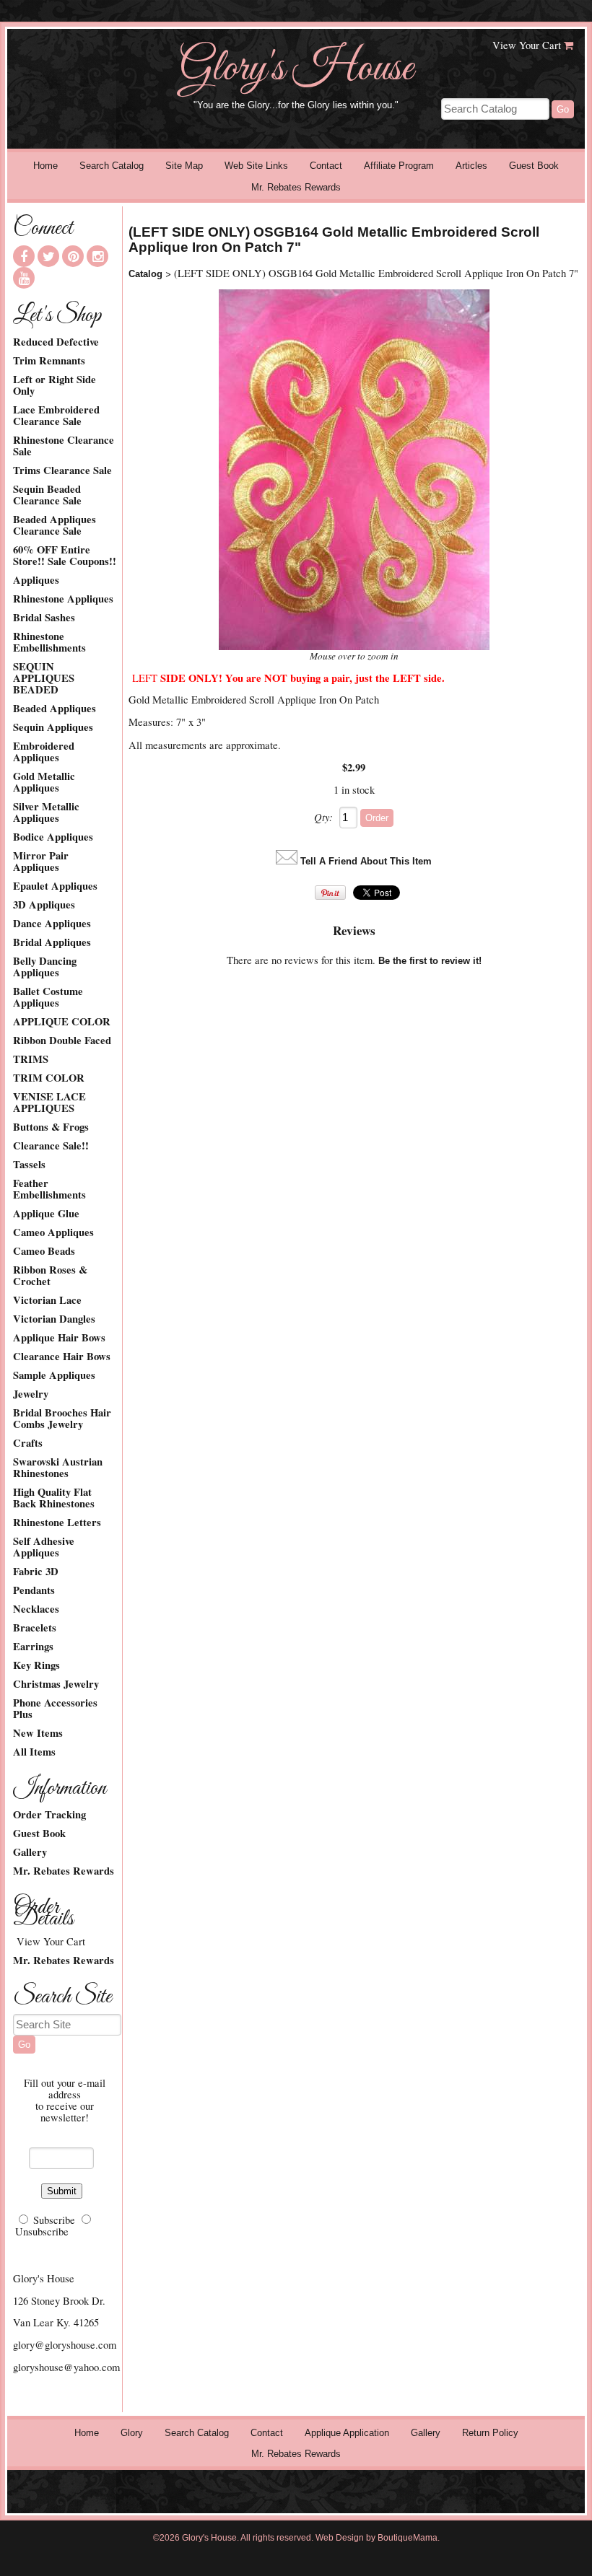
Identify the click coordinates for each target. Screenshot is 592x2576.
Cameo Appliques (53, 1232)
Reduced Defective (56, 342)
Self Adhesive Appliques (44, 1547)
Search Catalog (112, 166)
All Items (34, 1752)
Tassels (29, 1165)
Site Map (184, 166)
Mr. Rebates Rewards (296, 187)
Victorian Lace (47, 1300)
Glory (132, 2433)
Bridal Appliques (52, 942)
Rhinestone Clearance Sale (64, 446)
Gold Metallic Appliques (44, 782)
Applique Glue (46, 1214)
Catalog (145, 274)
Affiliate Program (399, 166)
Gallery (30, 1852)
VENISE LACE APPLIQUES (49, 1103)
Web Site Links (256, 166)
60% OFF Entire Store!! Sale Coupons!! (65, 556)
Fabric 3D (36, 1572)
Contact (326, 166)
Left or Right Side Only (55, 385)
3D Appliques (44, 905)
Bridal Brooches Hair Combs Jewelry (62, 1419)
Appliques (36, 580)
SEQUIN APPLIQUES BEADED (44, 678)
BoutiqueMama (408, 2538)
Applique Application (347, 2433)
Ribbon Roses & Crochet (50, 1276)
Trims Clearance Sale (62, 470)
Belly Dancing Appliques (45, 967)
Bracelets (35, 1628)
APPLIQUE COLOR (62, 1022)
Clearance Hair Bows (62, 1357)
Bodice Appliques (53, 837)
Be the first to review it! (430, 961)
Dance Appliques (52, 924)
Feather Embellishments (49, 1189)
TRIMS (31, 1059)
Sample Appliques (54, 1375)
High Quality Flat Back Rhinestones (54, 1498)
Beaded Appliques (55, 709)
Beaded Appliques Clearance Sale (55, 525)
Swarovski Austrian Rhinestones (58, 1468)
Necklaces (36, 1609)
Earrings (33, 1647)
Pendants (34, 1590)
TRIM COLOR (49, 1078)
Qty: (323, 817)
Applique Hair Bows (59, 1338)
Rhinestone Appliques (63, 599)
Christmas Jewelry (56, 1684)
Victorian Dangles (54, 1319)
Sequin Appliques (53, 727)
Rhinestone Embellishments (49, 642)
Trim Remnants (49, 361)
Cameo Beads (44, 1251)
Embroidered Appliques (44, 752)
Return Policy (490, 2433)
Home (45, 166)
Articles (471, 166)
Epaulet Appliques (55, 886)
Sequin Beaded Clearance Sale (47, 495)
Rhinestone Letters (57, 1523)
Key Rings (36, 1665)
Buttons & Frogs (51, 1127)
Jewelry (31, 1394)
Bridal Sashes (44, 618)
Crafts (28, 1443)
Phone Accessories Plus (55, 1709)
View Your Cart (527, 45)
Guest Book (534, 166)
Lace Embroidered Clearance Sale (56, 416)
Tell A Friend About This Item (366, 861)
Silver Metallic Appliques (46, 812)
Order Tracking (49, 1815)
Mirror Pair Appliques (41, 862)
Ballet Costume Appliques (48, 997)
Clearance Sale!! (51, 1146)
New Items (38, 1733)
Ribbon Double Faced (62, 1041)
